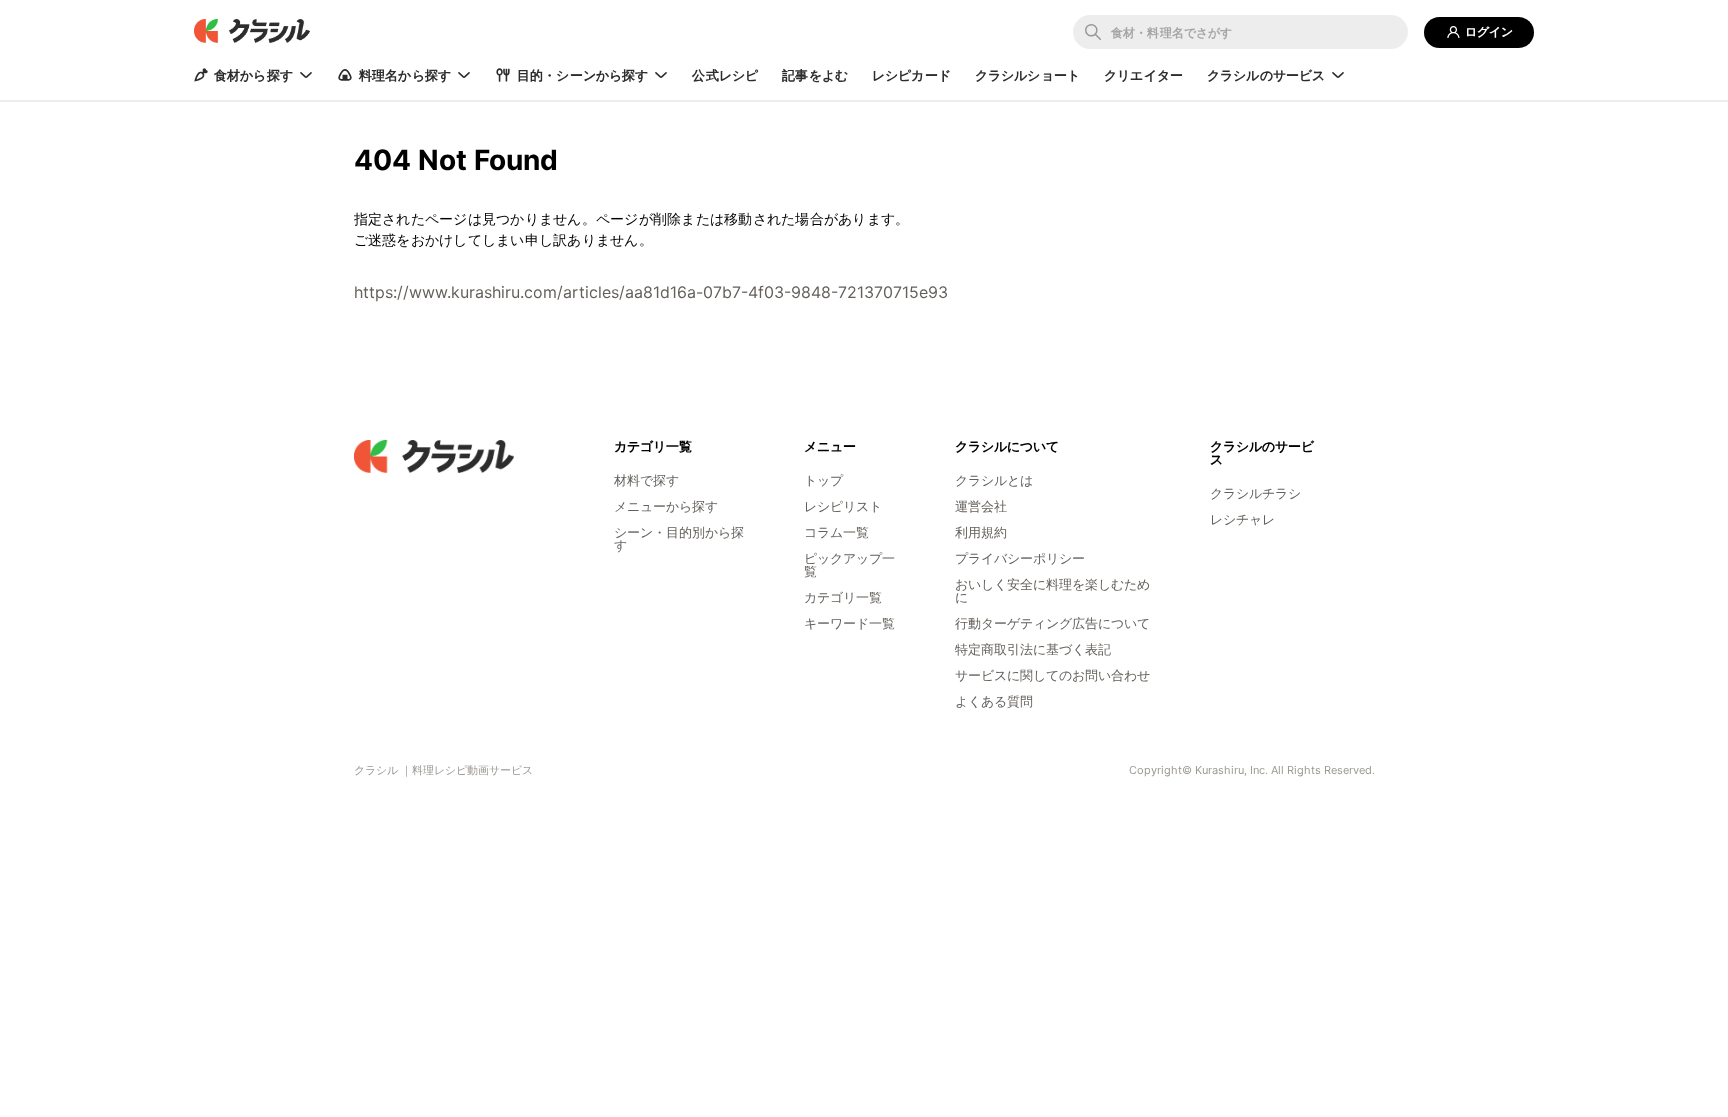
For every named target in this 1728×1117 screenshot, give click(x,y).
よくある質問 (994, 701)
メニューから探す (666, 506)
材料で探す (646, 480)
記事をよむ (815, 75)
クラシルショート (1027, 75)
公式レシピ (725, 75)
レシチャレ (1242, 519)
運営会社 (981, 506)
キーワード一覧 (849, 623)
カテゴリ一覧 (843, 597)
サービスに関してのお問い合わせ (1052, 675)
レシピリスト (843, 506)
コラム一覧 (836, 532)
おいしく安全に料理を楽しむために (1052, 590)
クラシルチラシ (1255, 493)
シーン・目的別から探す (679, 538)
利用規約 (981, 532)
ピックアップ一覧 (849, 564)
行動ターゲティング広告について (1052, 623)
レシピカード (911, 75)
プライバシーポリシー (1020, 558)
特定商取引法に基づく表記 (1033, 649)
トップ (823, 480)
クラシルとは (994, 480)
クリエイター (1143, 75)
